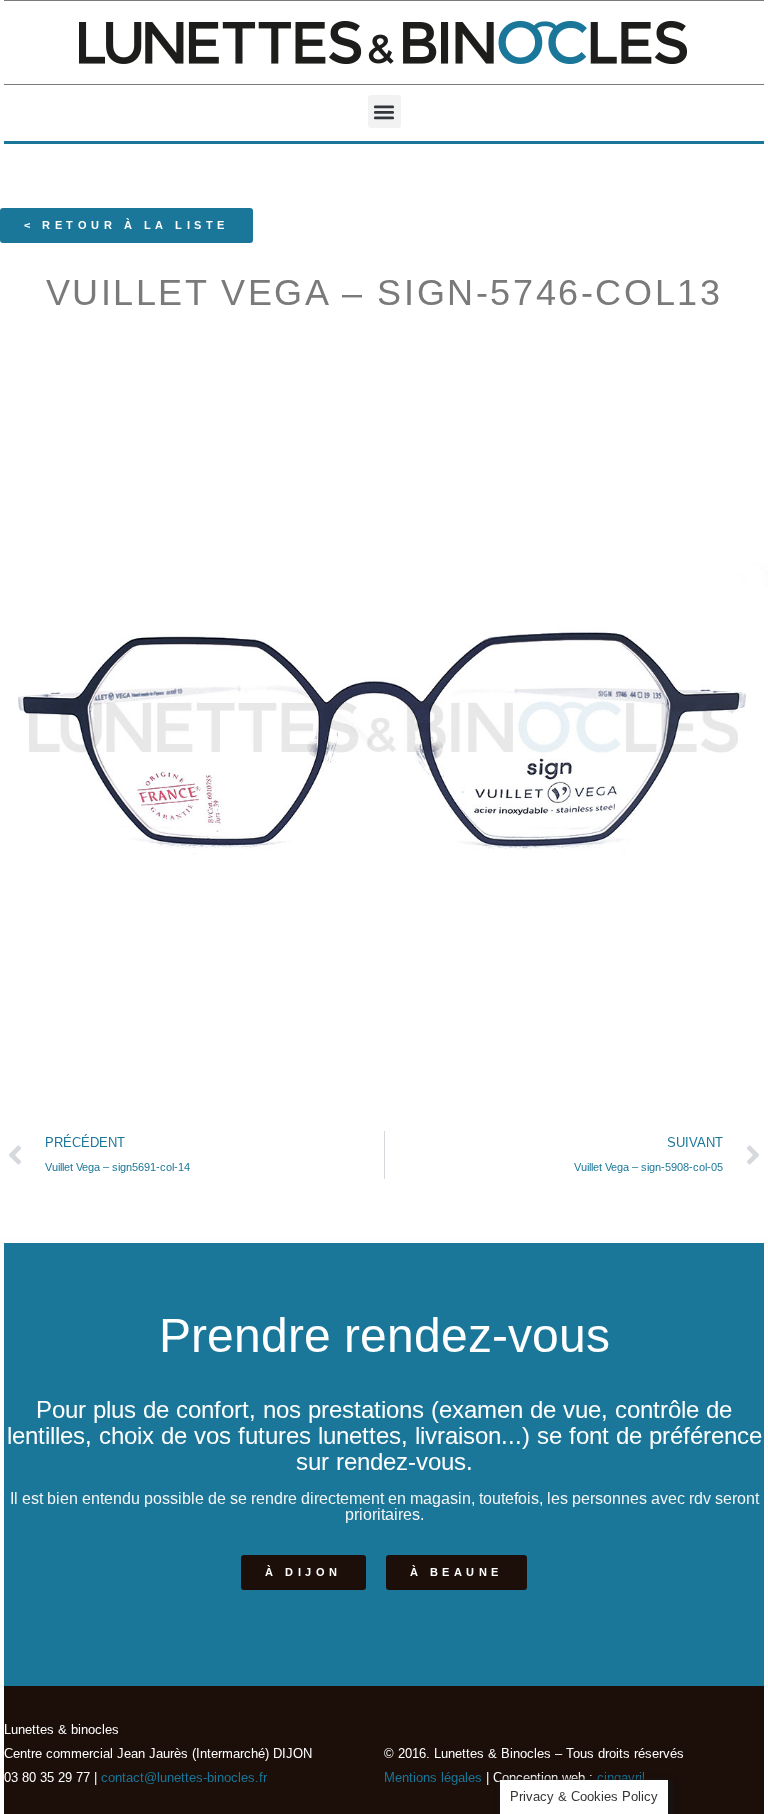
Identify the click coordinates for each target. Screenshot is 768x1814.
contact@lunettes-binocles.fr (182, 1777)
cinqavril (621, 1777)
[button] (384, 111)
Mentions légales (433, 1777)
